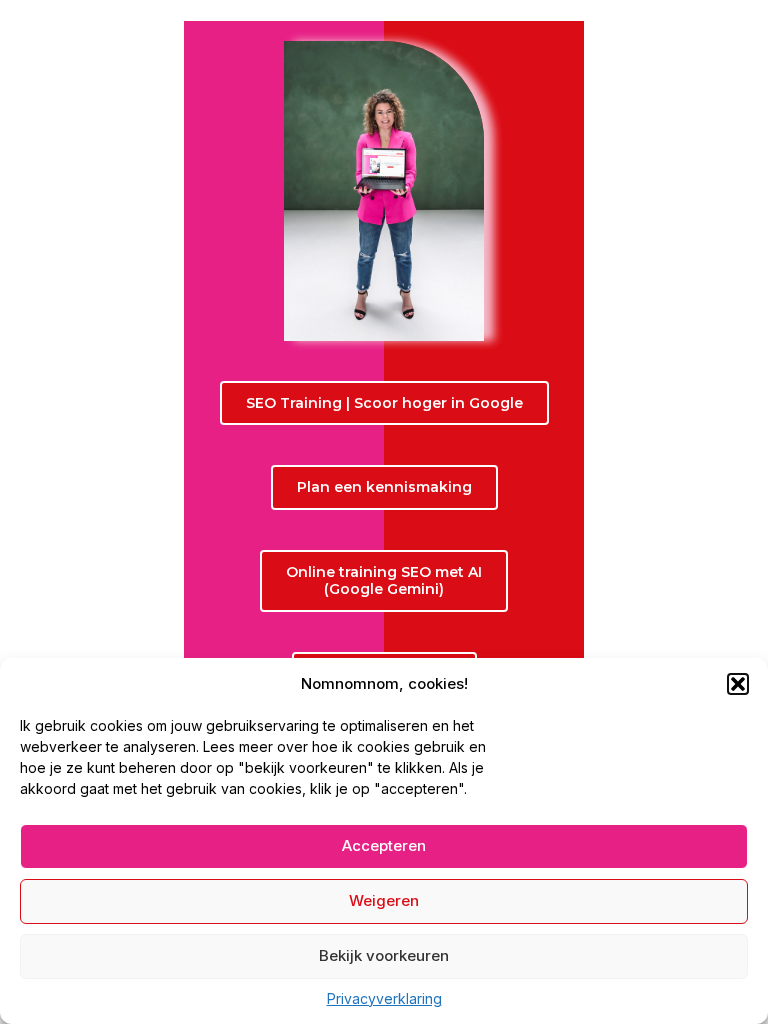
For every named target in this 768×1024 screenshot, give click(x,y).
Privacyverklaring (384, 998)
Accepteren (384, 845)
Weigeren (384, 900)
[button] (738, 684)
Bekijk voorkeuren (384, 955)
